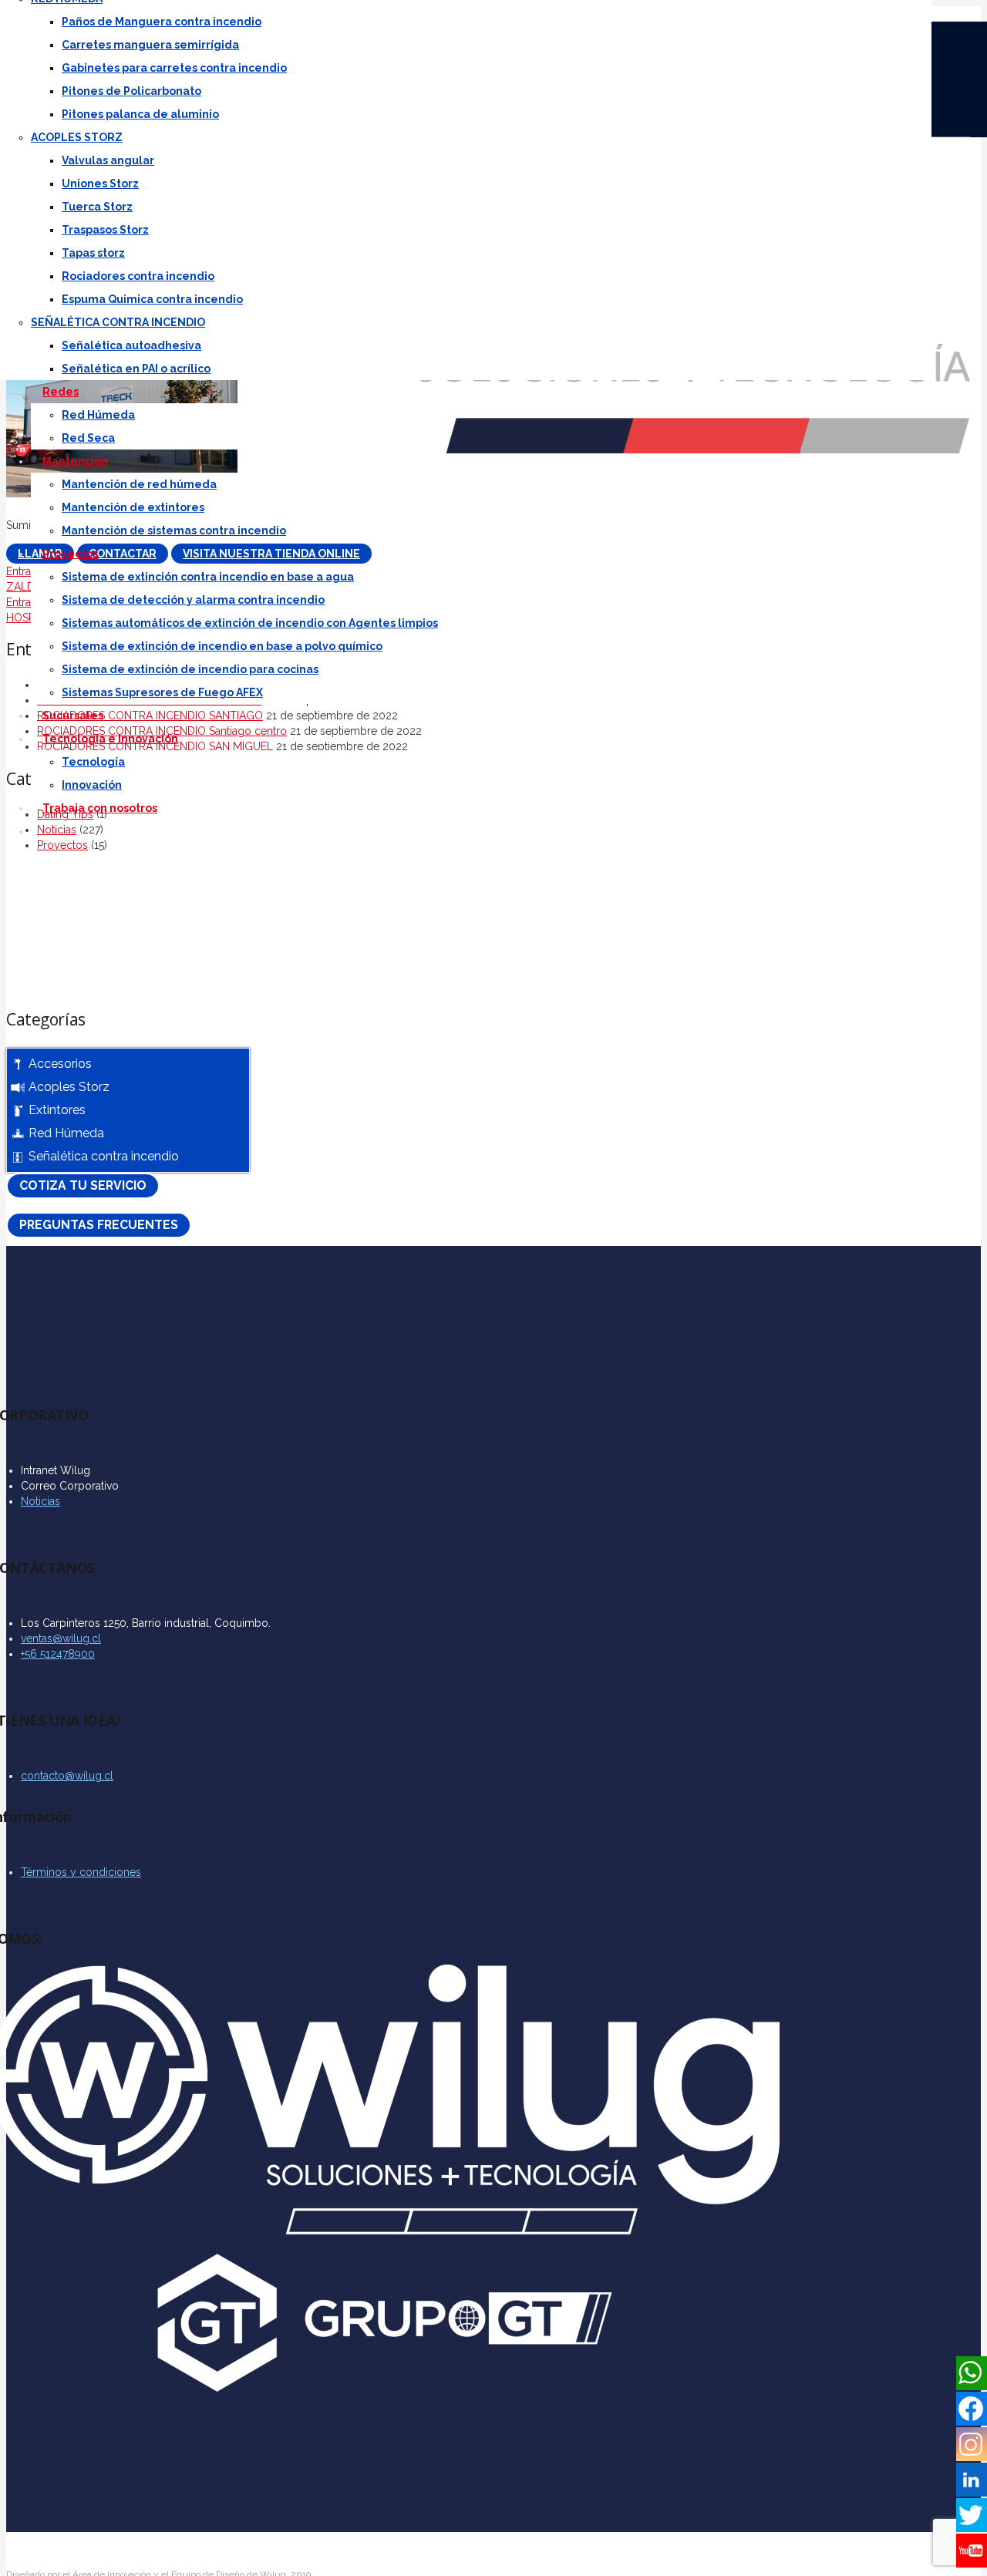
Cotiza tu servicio (83, 1185)
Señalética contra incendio (104, 1156)
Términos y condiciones (81, 1872)
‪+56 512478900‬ (58, 1654)
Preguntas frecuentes (99, 1225)
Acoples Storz (69, 1087)
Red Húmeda (66, 1133)
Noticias (40, 1501)
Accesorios (60, 1064)
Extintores (57, 1110)
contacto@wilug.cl (67, 1776)
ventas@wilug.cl (61, 1638)
